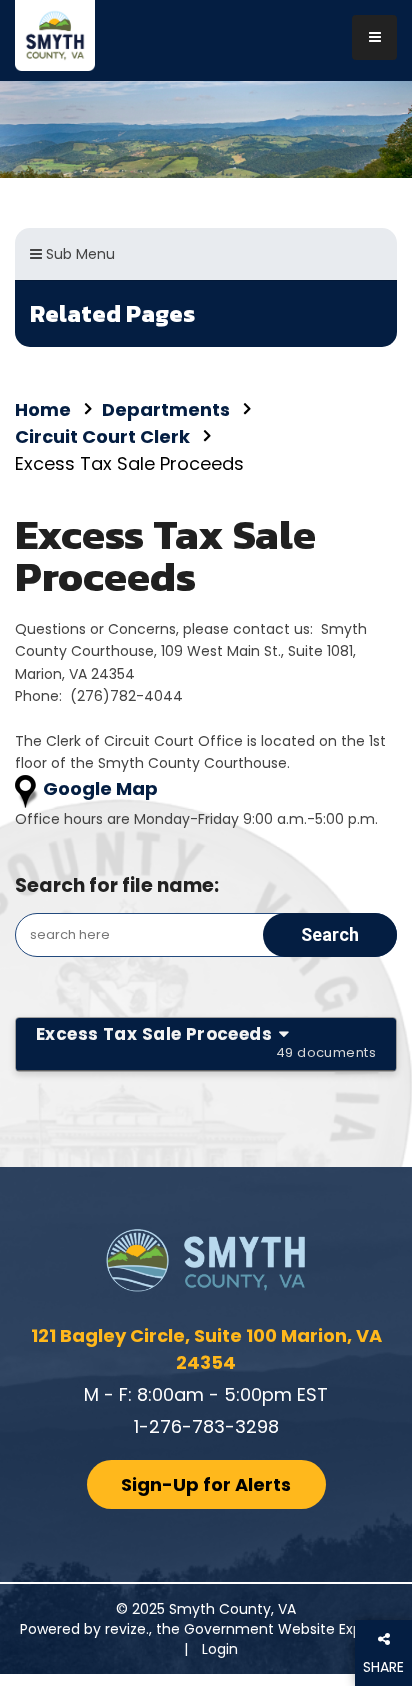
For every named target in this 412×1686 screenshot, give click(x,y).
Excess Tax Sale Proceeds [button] (206, 1042)
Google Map (100, 788)
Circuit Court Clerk (102, 436)
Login (220, 1649)
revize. (127, 1629)
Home (43, 409)
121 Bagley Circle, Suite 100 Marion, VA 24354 (206, 1349)
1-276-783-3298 (206, 1426)
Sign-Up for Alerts (206, 1484)
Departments (166, 409)
